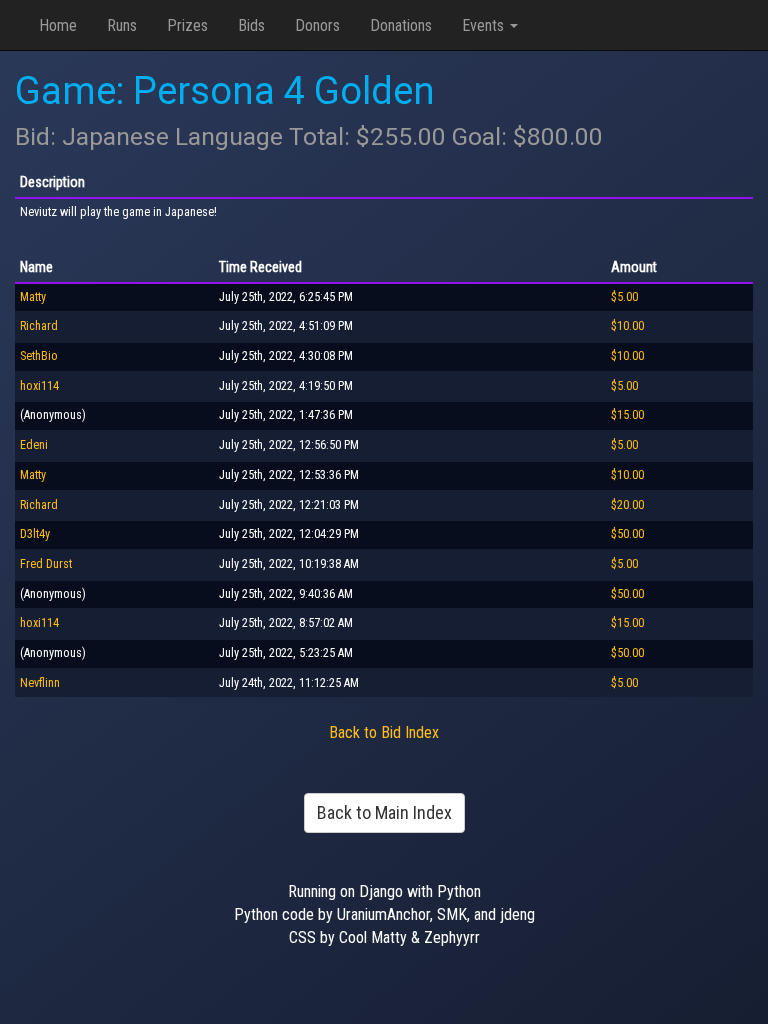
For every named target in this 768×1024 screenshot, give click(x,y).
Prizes (187, 25)
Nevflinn (40, 683)
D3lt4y (35, 534)
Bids (251, 25)
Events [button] (485, 25)
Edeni (34, 445)
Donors (317, 25)
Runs (122, 25)
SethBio (39, 356)
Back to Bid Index (384, 732)
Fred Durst (46, 564)
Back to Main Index (384, 812)
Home (58, 25)
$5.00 (624, 297)
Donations (401, 25)
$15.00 (627, 415)
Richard (39, 326)
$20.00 (627, 505)
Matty (33, 297)
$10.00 (627, 326)
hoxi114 (39, 386)
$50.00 (627, 534)
